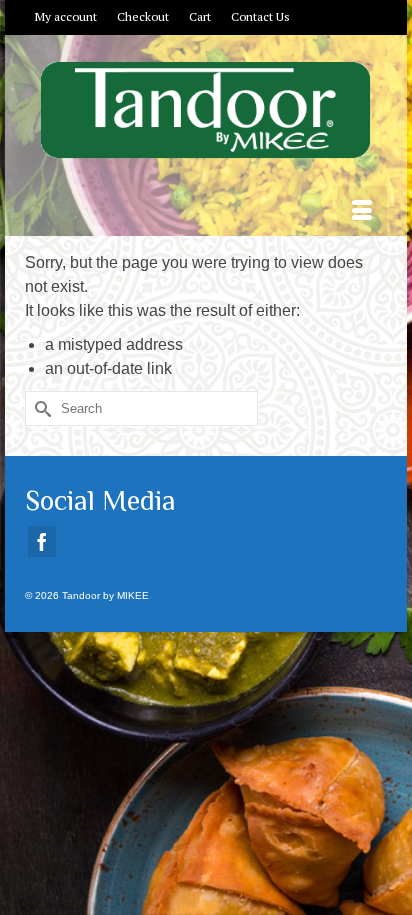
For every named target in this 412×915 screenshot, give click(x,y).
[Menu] (362, 211)
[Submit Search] (40, 408)
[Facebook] (42, 541)
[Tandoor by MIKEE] (206, 110)
